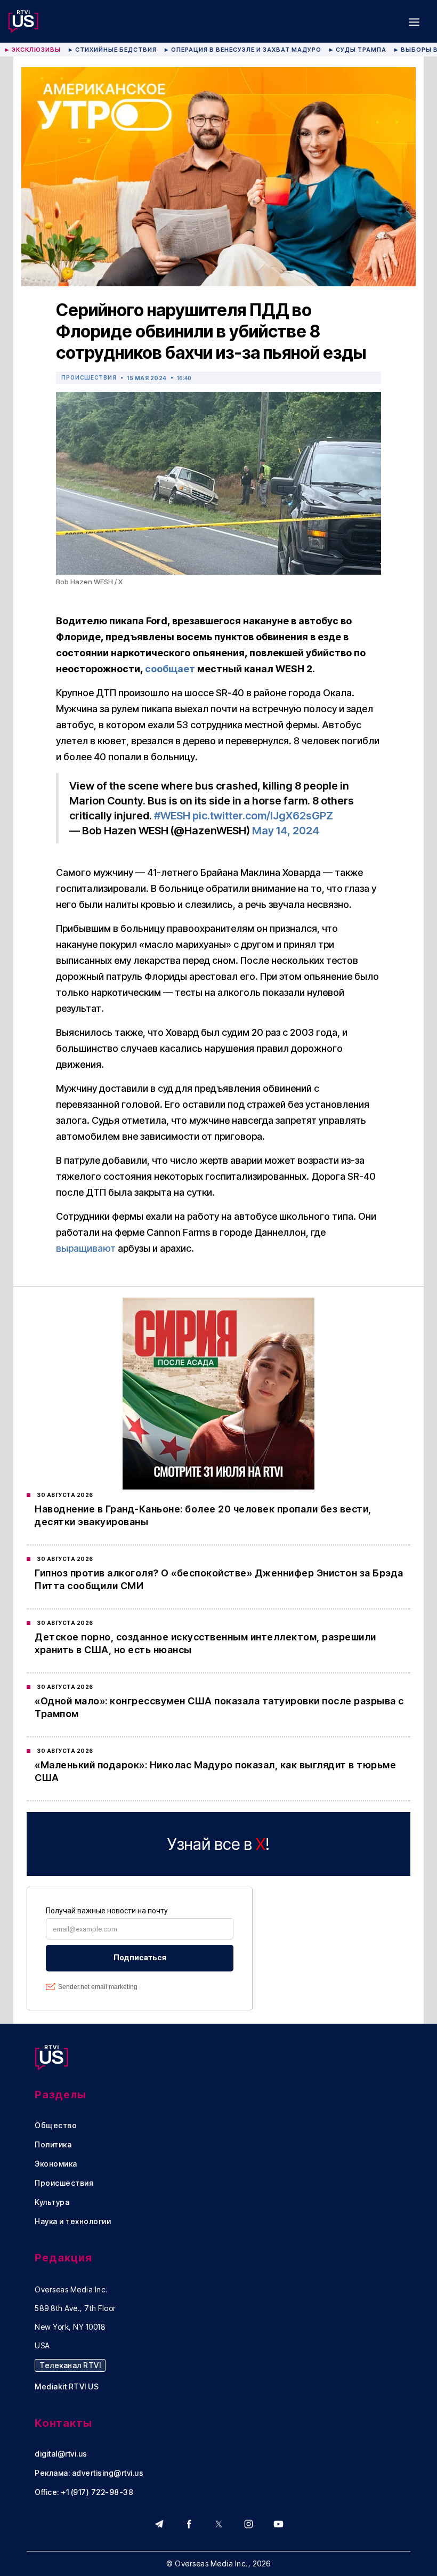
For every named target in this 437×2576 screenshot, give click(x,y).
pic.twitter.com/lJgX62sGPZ (263, 816)
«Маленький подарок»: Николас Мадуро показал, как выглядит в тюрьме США (215, 1771)
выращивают (86, 1248)
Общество (56, 2126)
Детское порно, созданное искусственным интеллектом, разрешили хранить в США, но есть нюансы (205, 1643)
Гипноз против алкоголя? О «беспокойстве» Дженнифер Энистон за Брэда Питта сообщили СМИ (219, 1579)
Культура (52, 2202)
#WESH (172, 816)
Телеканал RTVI (70, 2365)
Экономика (56, 2164)
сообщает (170, 669)
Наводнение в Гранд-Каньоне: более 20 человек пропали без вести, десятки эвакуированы (203, 1515)
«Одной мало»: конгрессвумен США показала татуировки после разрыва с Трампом (219, 1707)
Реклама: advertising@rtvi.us (89, 2473)
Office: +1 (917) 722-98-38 (84, 2492)
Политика (53, 2145)
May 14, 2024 (286, 831)
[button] (414, 21)
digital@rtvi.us (61, 2454)
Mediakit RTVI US (67, 2387)
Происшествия (89, 377)
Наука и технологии (73, 2221)
